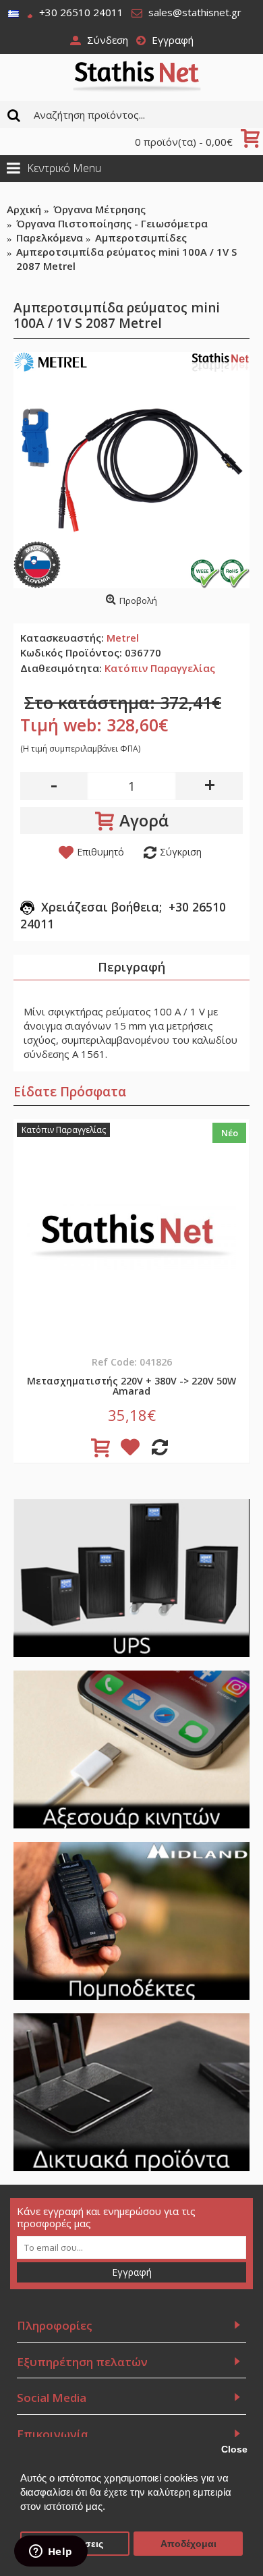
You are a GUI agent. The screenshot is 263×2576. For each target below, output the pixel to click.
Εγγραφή (132, 2272)
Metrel (123, 638)
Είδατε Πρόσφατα (70, 1092)
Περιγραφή (131, 967)
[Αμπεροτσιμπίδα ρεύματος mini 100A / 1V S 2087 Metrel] (131, 470)
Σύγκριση (181, 852)
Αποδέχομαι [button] (188, 2544)
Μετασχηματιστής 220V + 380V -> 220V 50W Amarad (131, 1386)
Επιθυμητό (100, 852)
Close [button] (234, 2449)
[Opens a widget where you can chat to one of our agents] (51, 2552)
